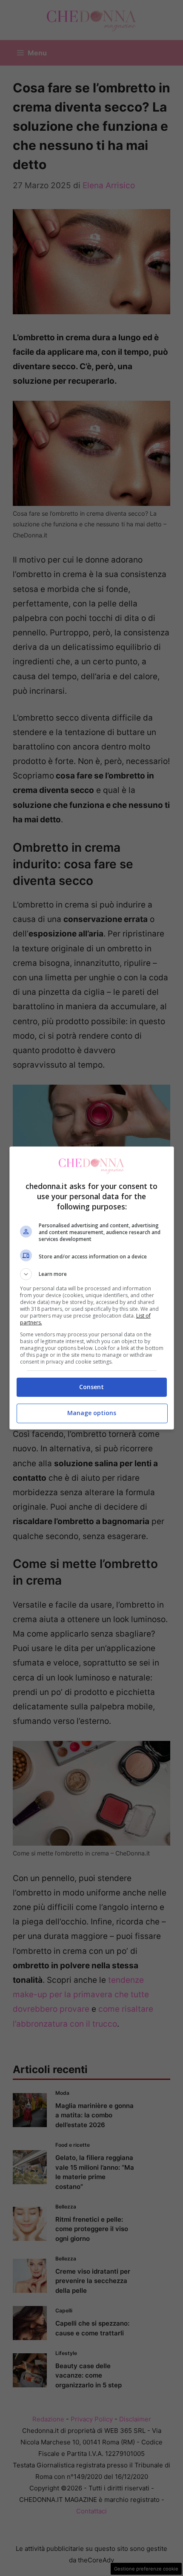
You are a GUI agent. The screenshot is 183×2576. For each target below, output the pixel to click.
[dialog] (92, 1288)
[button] (92, 1274)
